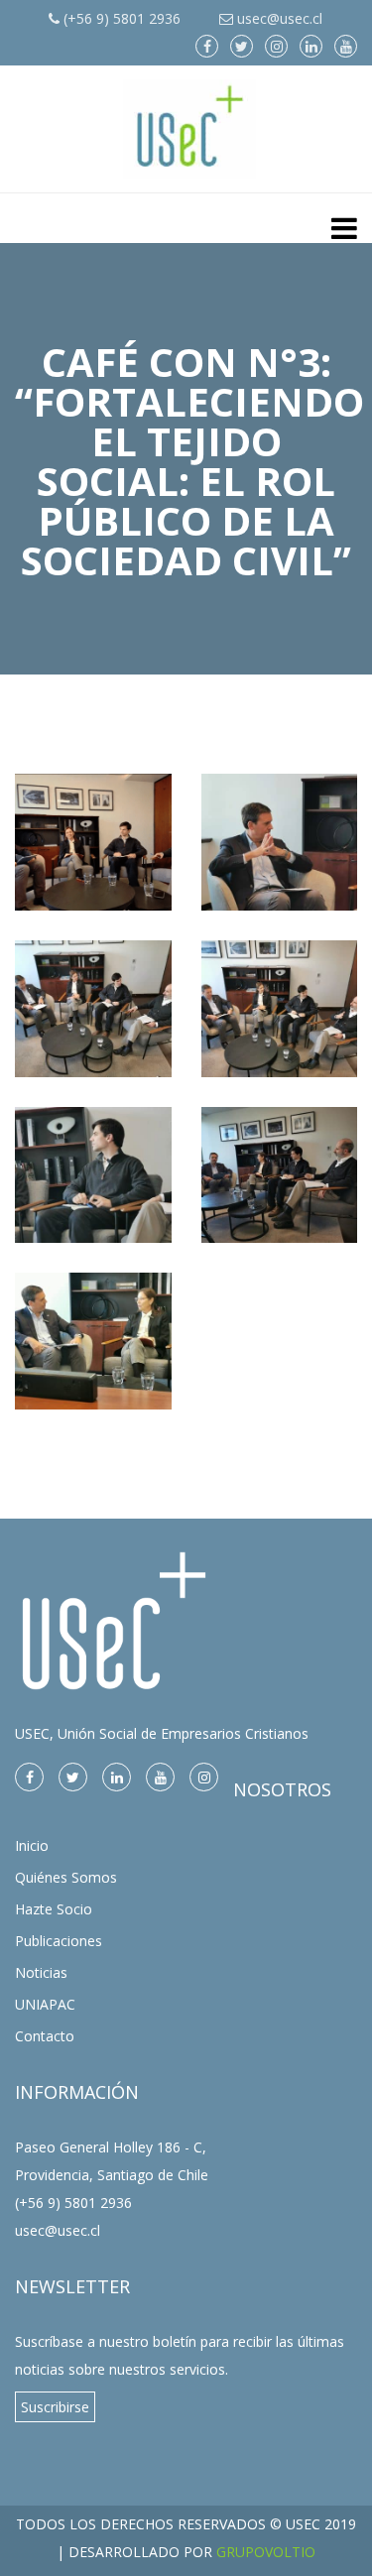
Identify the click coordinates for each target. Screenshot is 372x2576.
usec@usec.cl (278, 18)
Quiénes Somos (66, 1877)
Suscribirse (55, 2407)
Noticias (41, 1972)
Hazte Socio (54, 1909)
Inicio (32, 1845)
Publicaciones (59, 1941)
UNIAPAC (45, 2004)
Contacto (45, 2036)
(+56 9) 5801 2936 (120, 18)
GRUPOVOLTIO (266, 2552)
